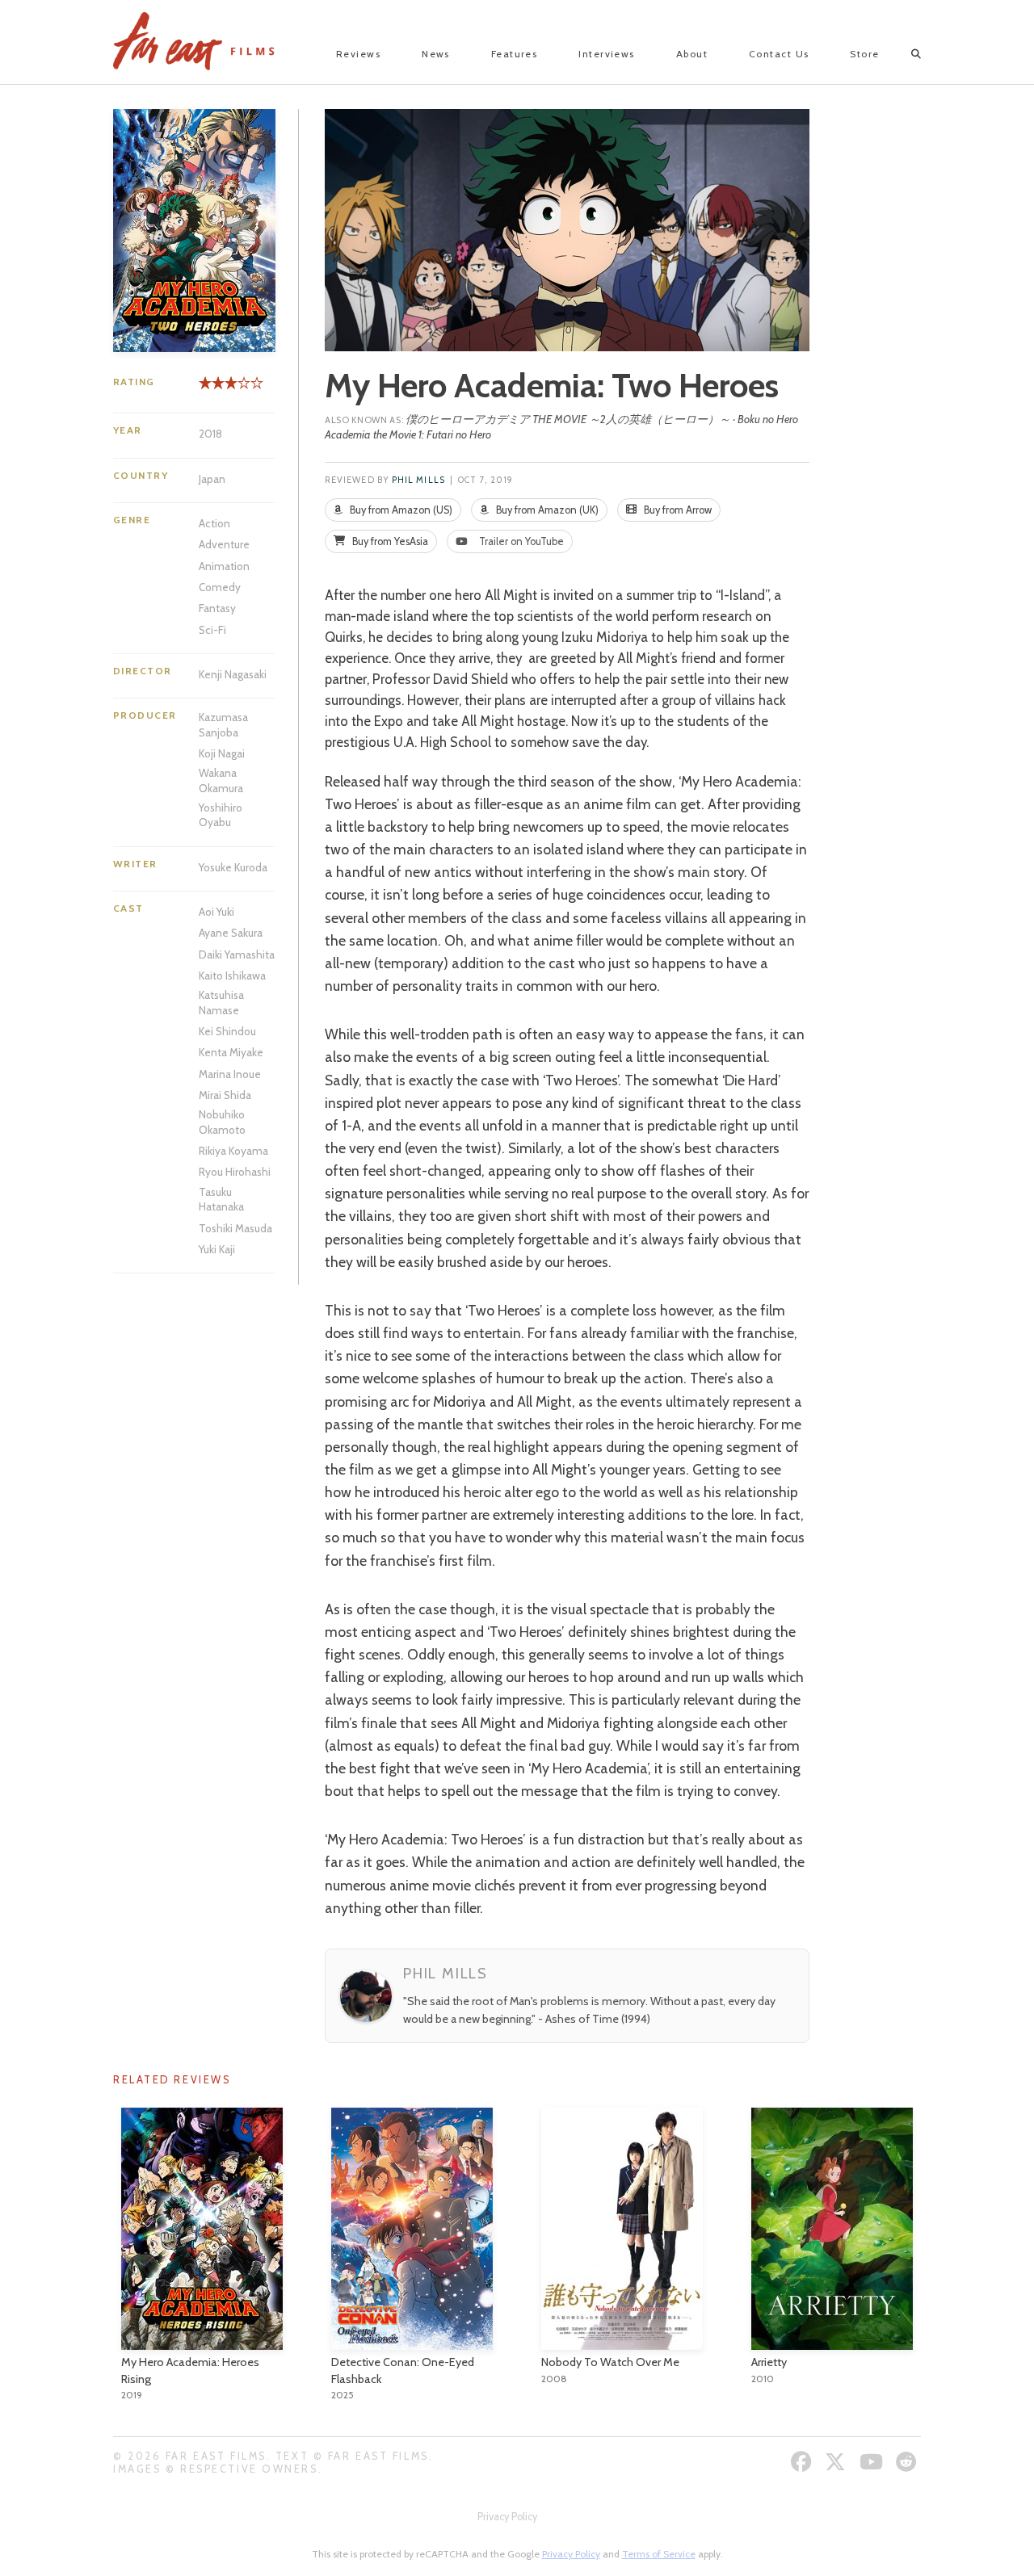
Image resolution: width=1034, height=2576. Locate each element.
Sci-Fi (212, 630)
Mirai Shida (225, 1095)
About (692, 54)
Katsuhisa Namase (221, 1002)
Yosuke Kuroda (233, 867)
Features (515, 54)
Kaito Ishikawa (232, 975)
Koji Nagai (222, 753)
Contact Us (779, 54)
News (436, 54)
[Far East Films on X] (837, 2462)
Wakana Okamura (221, 780)
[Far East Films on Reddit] (908, 2462)
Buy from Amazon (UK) (546, 510)
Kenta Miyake (231, 1052)
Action (214, 523)
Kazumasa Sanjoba (223, 724)
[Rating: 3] (218, 389)
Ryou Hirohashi (235, 1172)
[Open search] (902, 54)
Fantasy (217, 608)
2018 (210, 434)
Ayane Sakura (231, 933)
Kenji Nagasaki (233, 674)
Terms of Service (659, 2554)
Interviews (606, 54)
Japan (212, 479)
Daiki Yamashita (237, 954)
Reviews (358, 54)
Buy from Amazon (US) (400, 510)
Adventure (224, 544)
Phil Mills (418, 480)
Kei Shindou (227, 1031)
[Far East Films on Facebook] (803, 2462)
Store (864, 54)
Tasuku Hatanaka (221, 1199)
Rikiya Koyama (233, 1151)
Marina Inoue (230, 1074)
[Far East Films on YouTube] (873, 2462)
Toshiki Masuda (235, 1228)
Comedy (220, 587)
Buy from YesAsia (389, 541)
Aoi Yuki (216, 912)
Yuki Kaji (217, 1249)
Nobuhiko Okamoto (222, 1122)
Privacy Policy (507, 2517)
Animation (224, 566)
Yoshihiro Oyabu (221, 815)
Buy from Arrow (677, 510)
